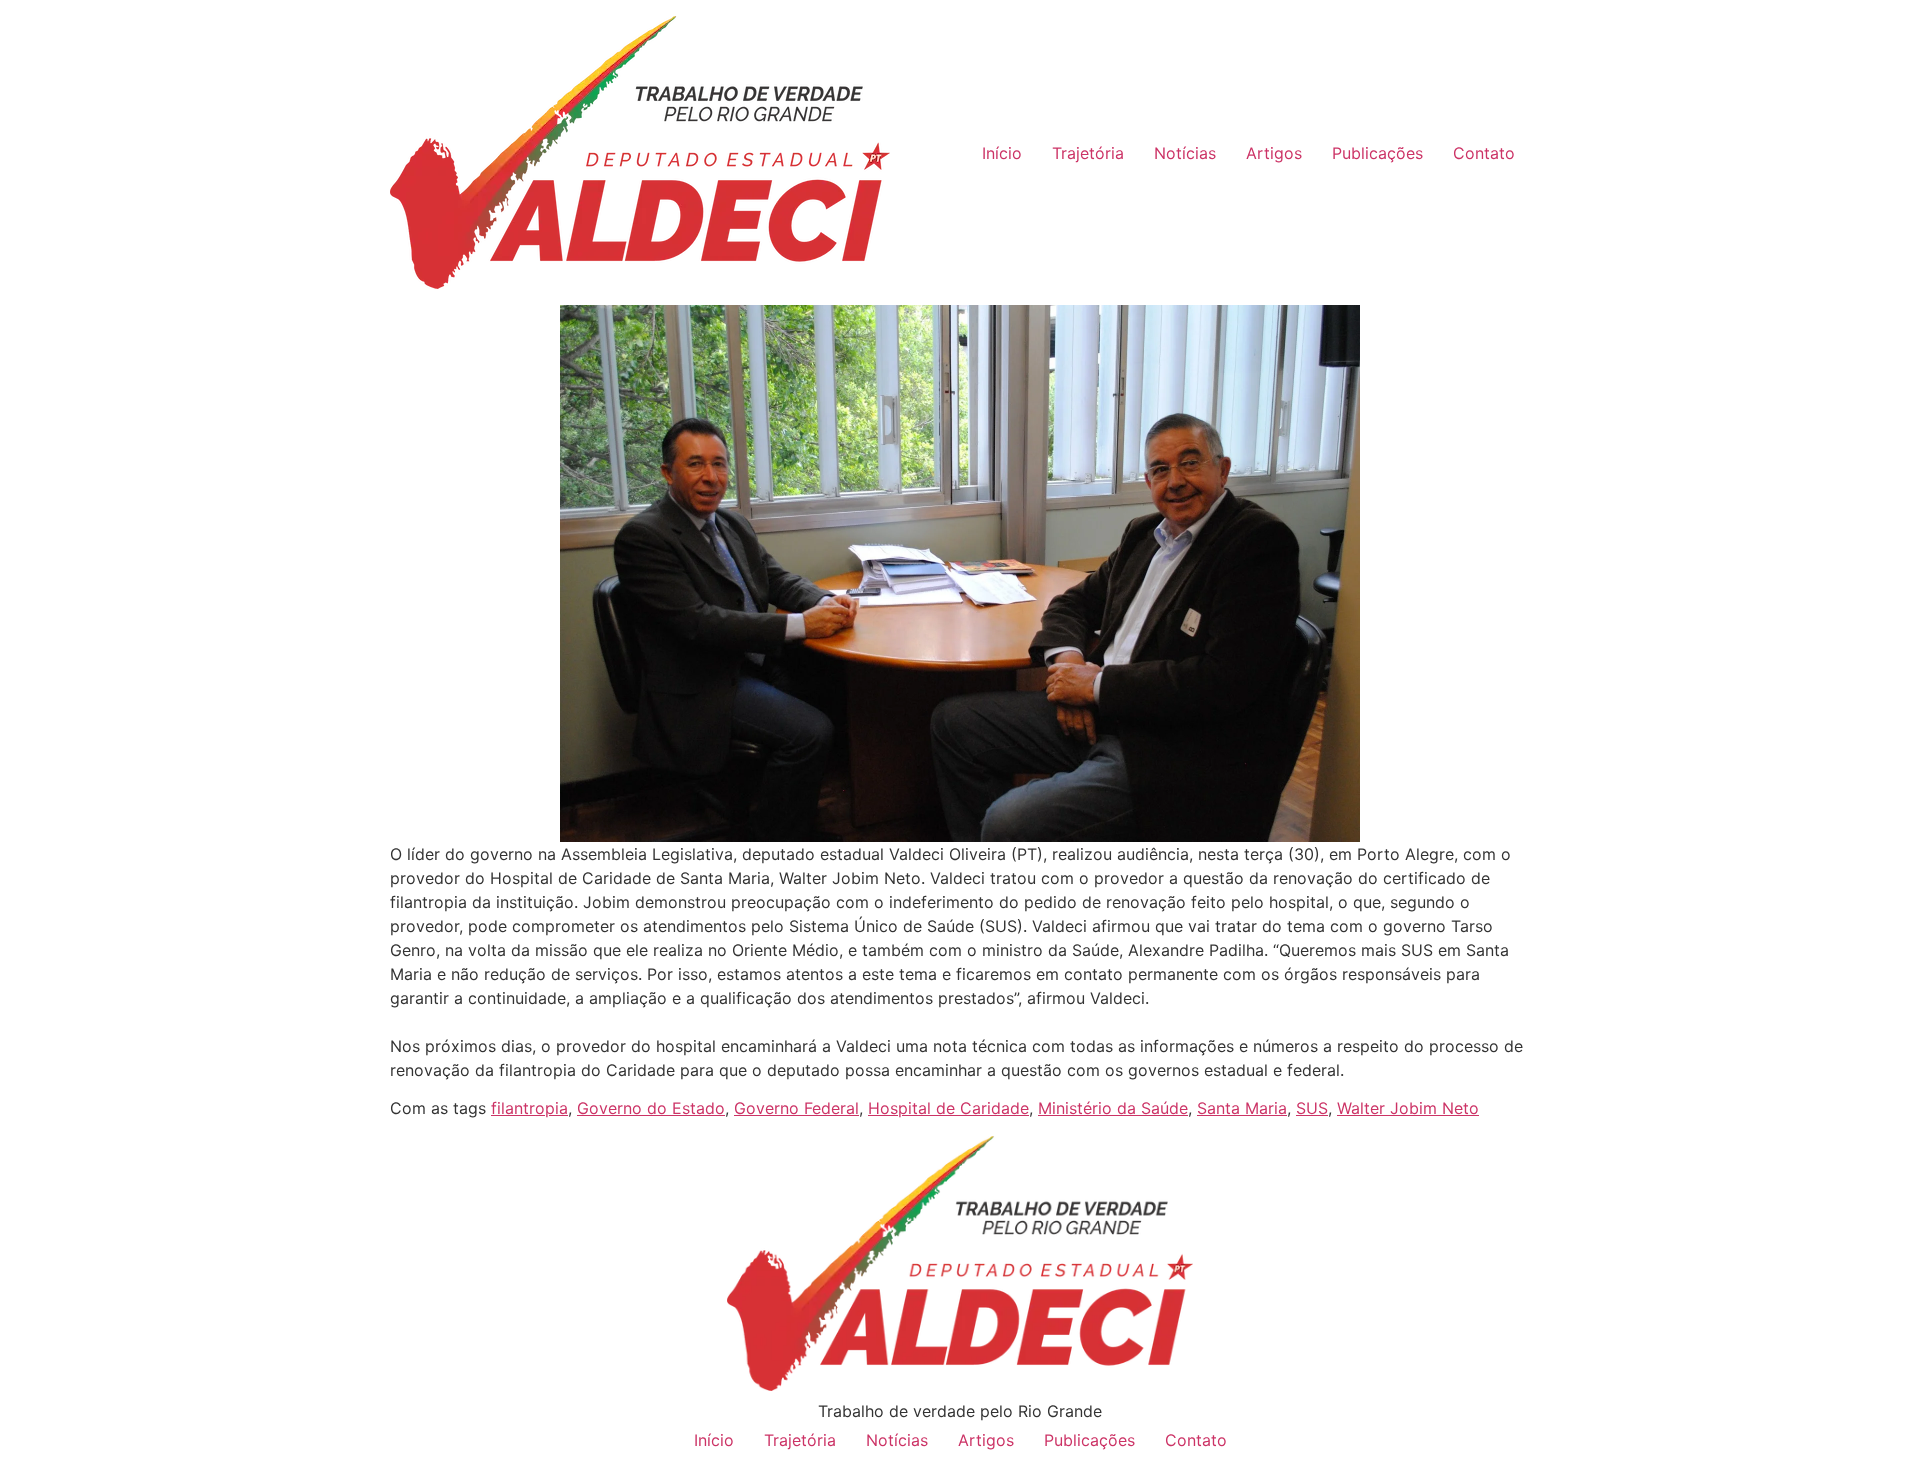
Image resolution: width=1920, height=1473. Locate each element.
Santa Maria (1242, 1108)
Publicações (1377, 153)
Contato (1484, 153)
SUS (1312, 1108)
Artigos (1274, 153)
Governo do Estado (651, 1108)
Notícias (1185, 153)
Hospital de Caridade (948, 1108)
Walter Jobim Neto (1408, 1108)
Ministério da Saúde (1113, 1108)
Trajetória (1088, 153)
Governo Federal (796, 1108)
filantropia (529, 1108)
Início (1002, 153)
